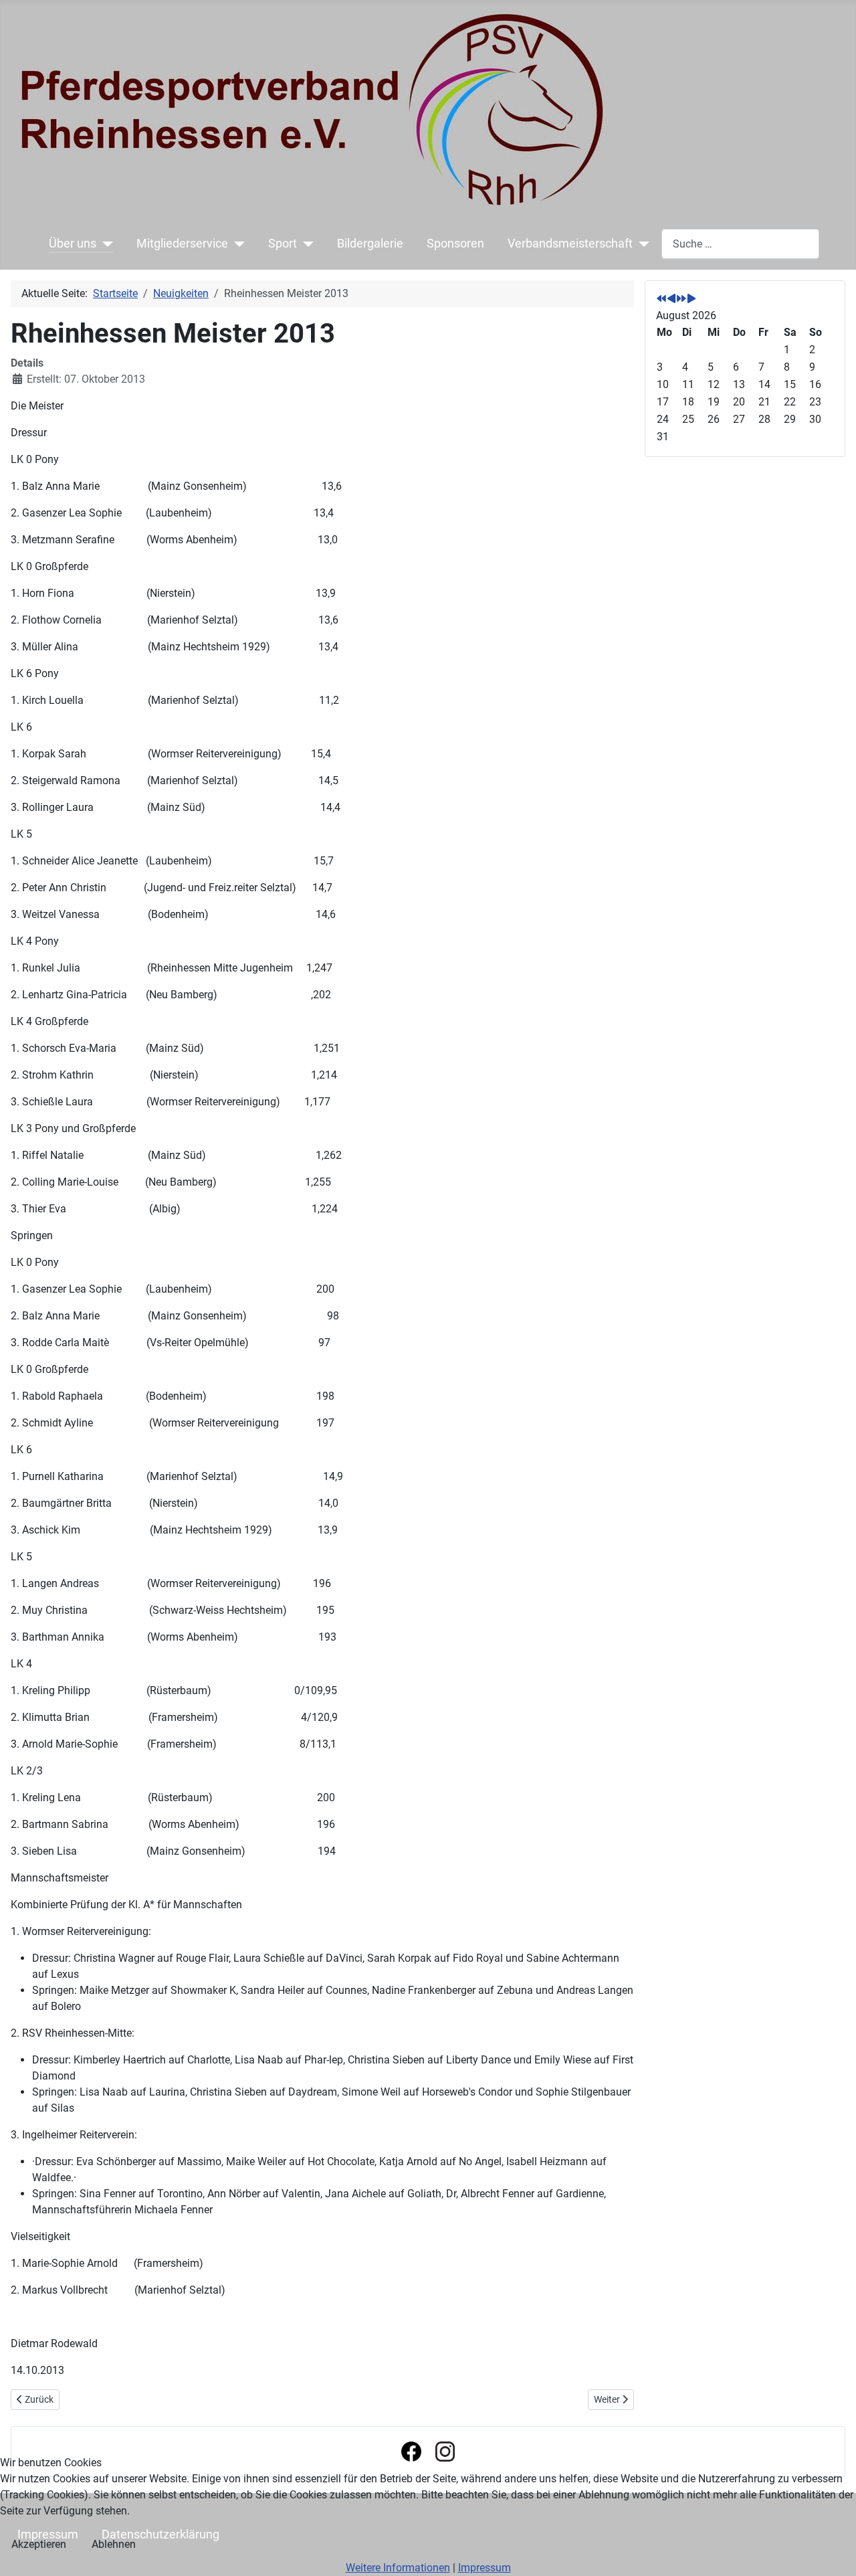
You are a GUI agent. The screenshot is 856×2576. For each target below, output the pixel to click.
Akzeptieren (39, 2544)
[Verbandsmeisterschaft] (641, 244)
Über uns (73, 244)
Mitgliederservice (182, 244)
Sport (283, 244)
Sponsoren (455, 244)
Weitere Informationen (398, 2568)
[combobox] (740, 244)
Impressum (485, 2568)
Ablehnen (114, 2544)
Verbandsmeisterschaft (570, 244)
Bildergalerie (370, 244)
